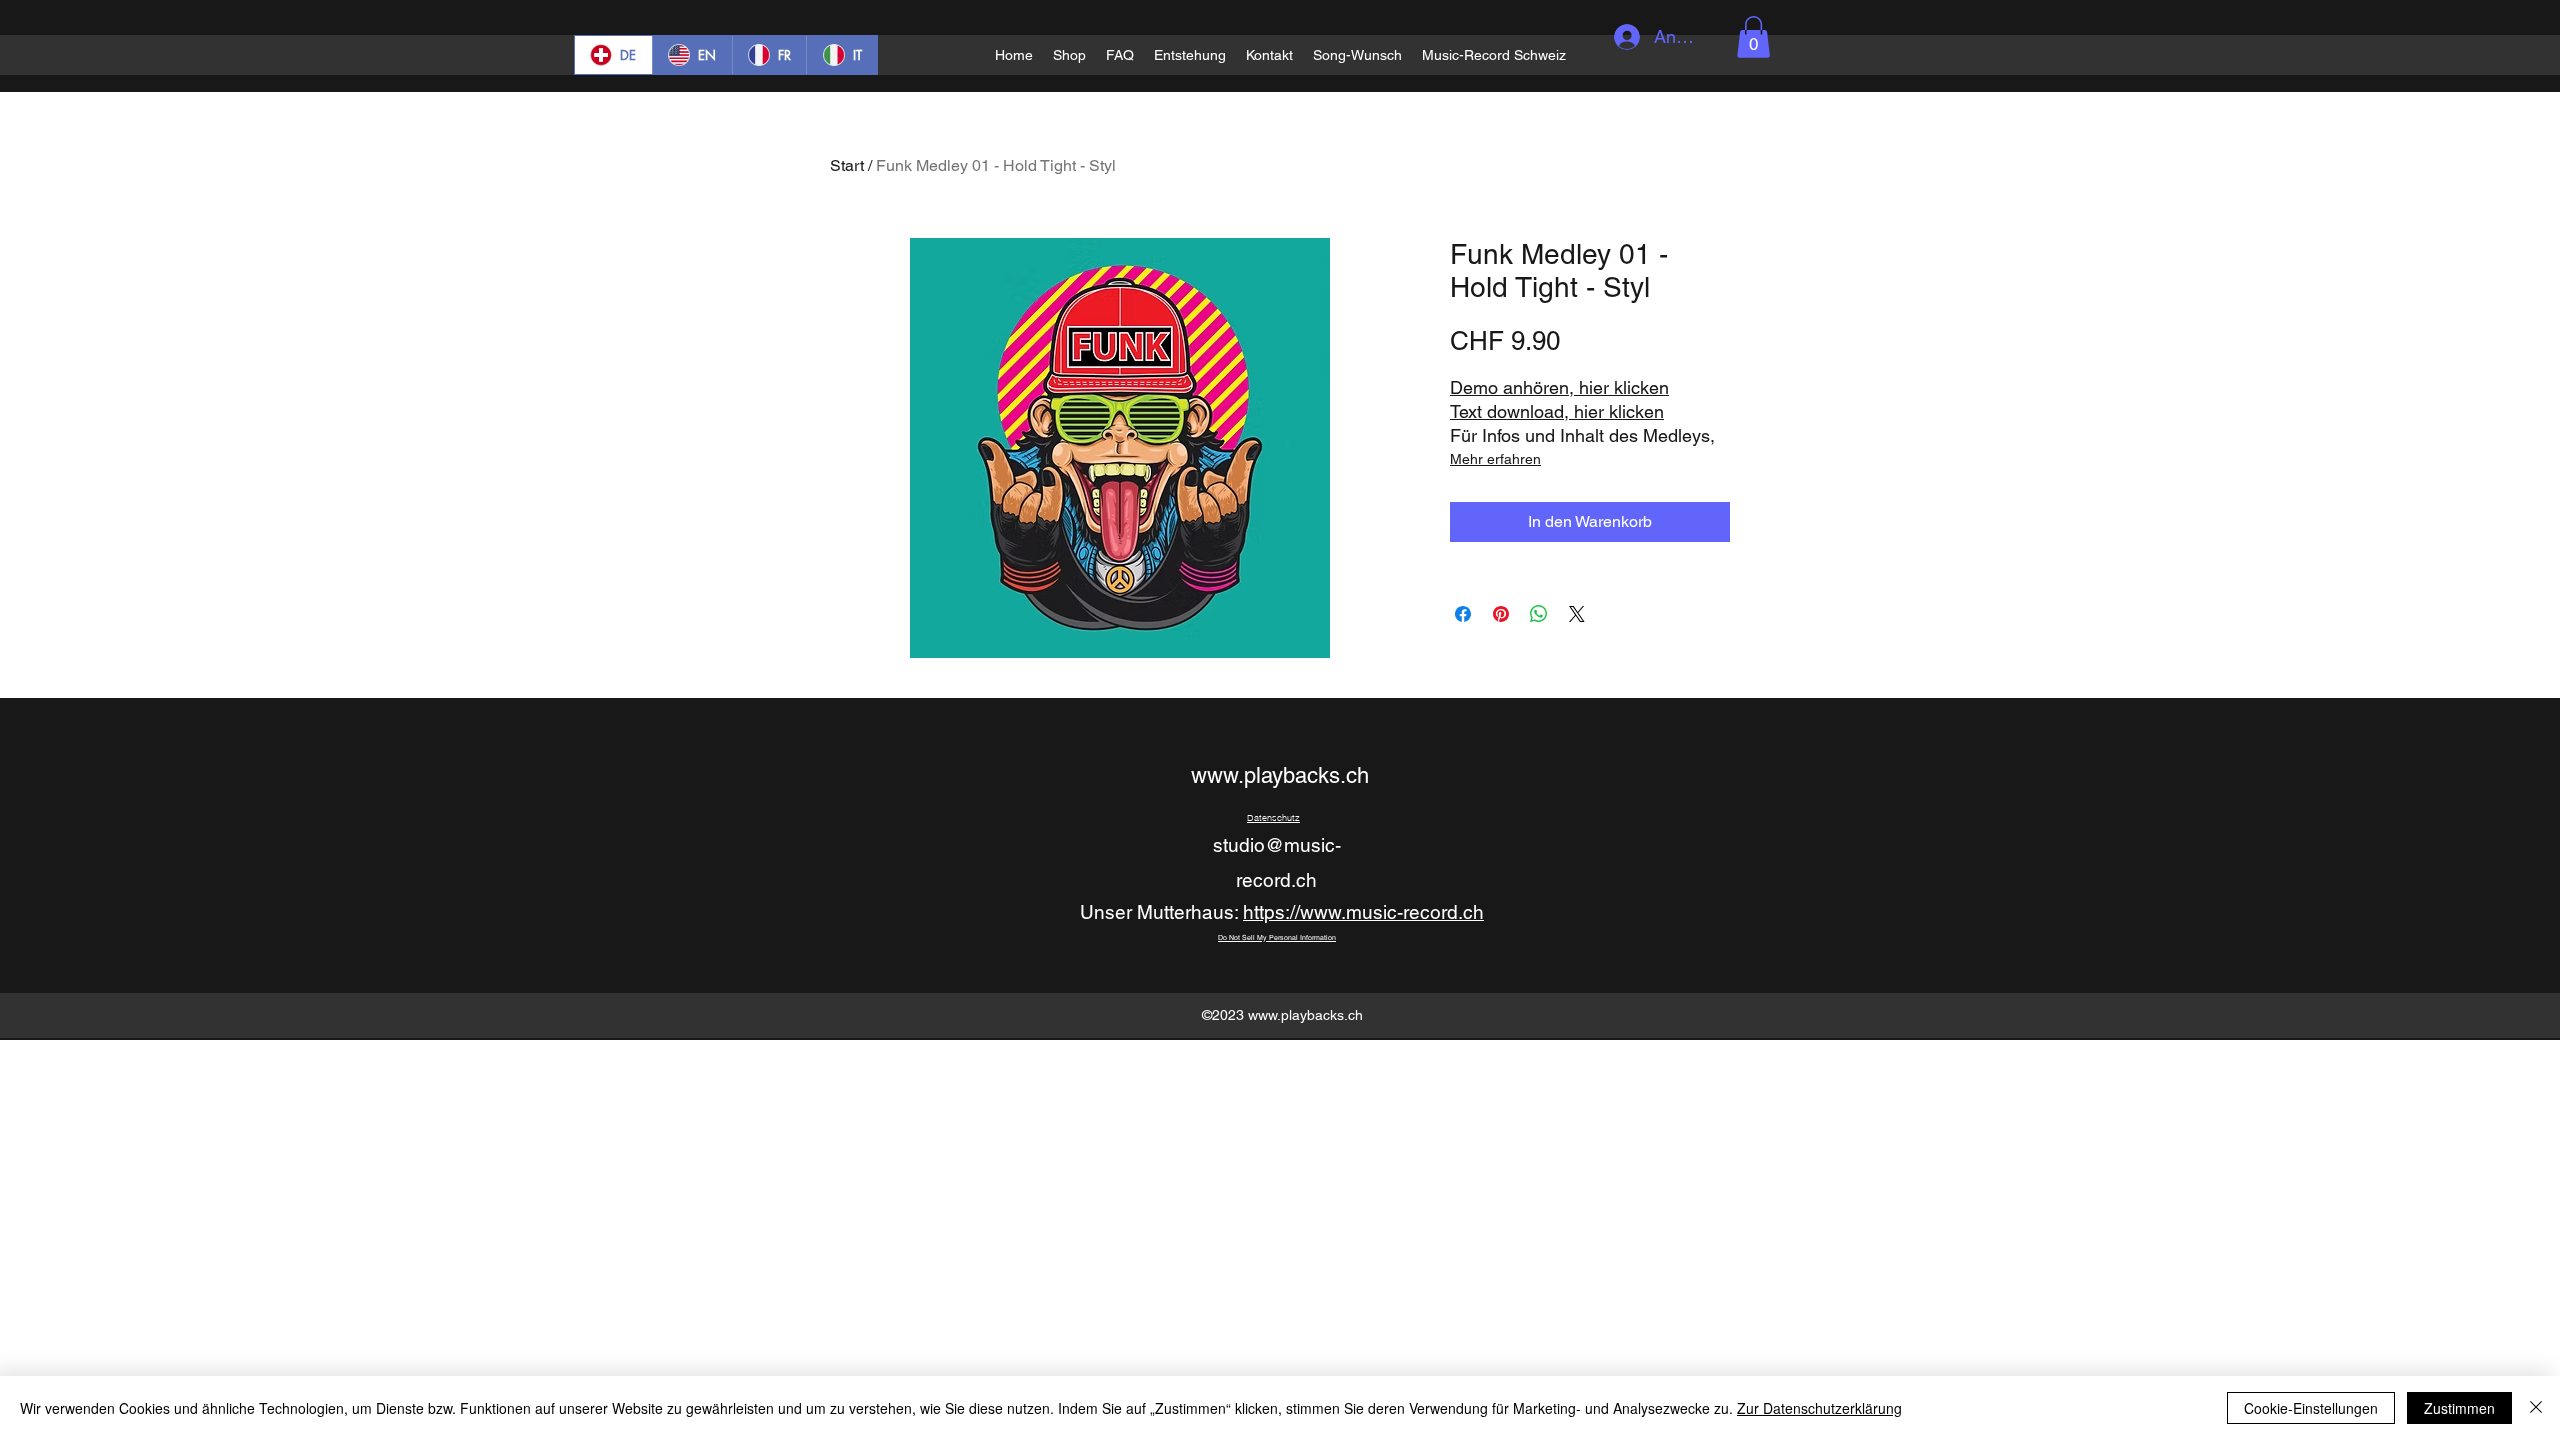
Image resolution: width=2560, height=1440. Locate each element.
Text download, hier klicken (1557, 411)
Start (847, 165)
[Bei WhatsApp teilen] (1539, 614)
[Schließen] (2536, 1408)
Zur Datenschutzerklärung (1819, 1408)
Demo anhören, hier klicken (1559, 387)
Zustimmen (2459, 1408)
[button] (1753, 37)
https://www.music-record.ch (1363, 912)
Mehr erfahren (1495, 459)
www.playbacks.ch (1280, 775)
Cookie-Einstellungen (2311, 1408)
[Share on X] (1577, 614)
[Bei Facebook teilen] (1463, 614)
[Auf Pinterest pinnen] (1501, 614)
